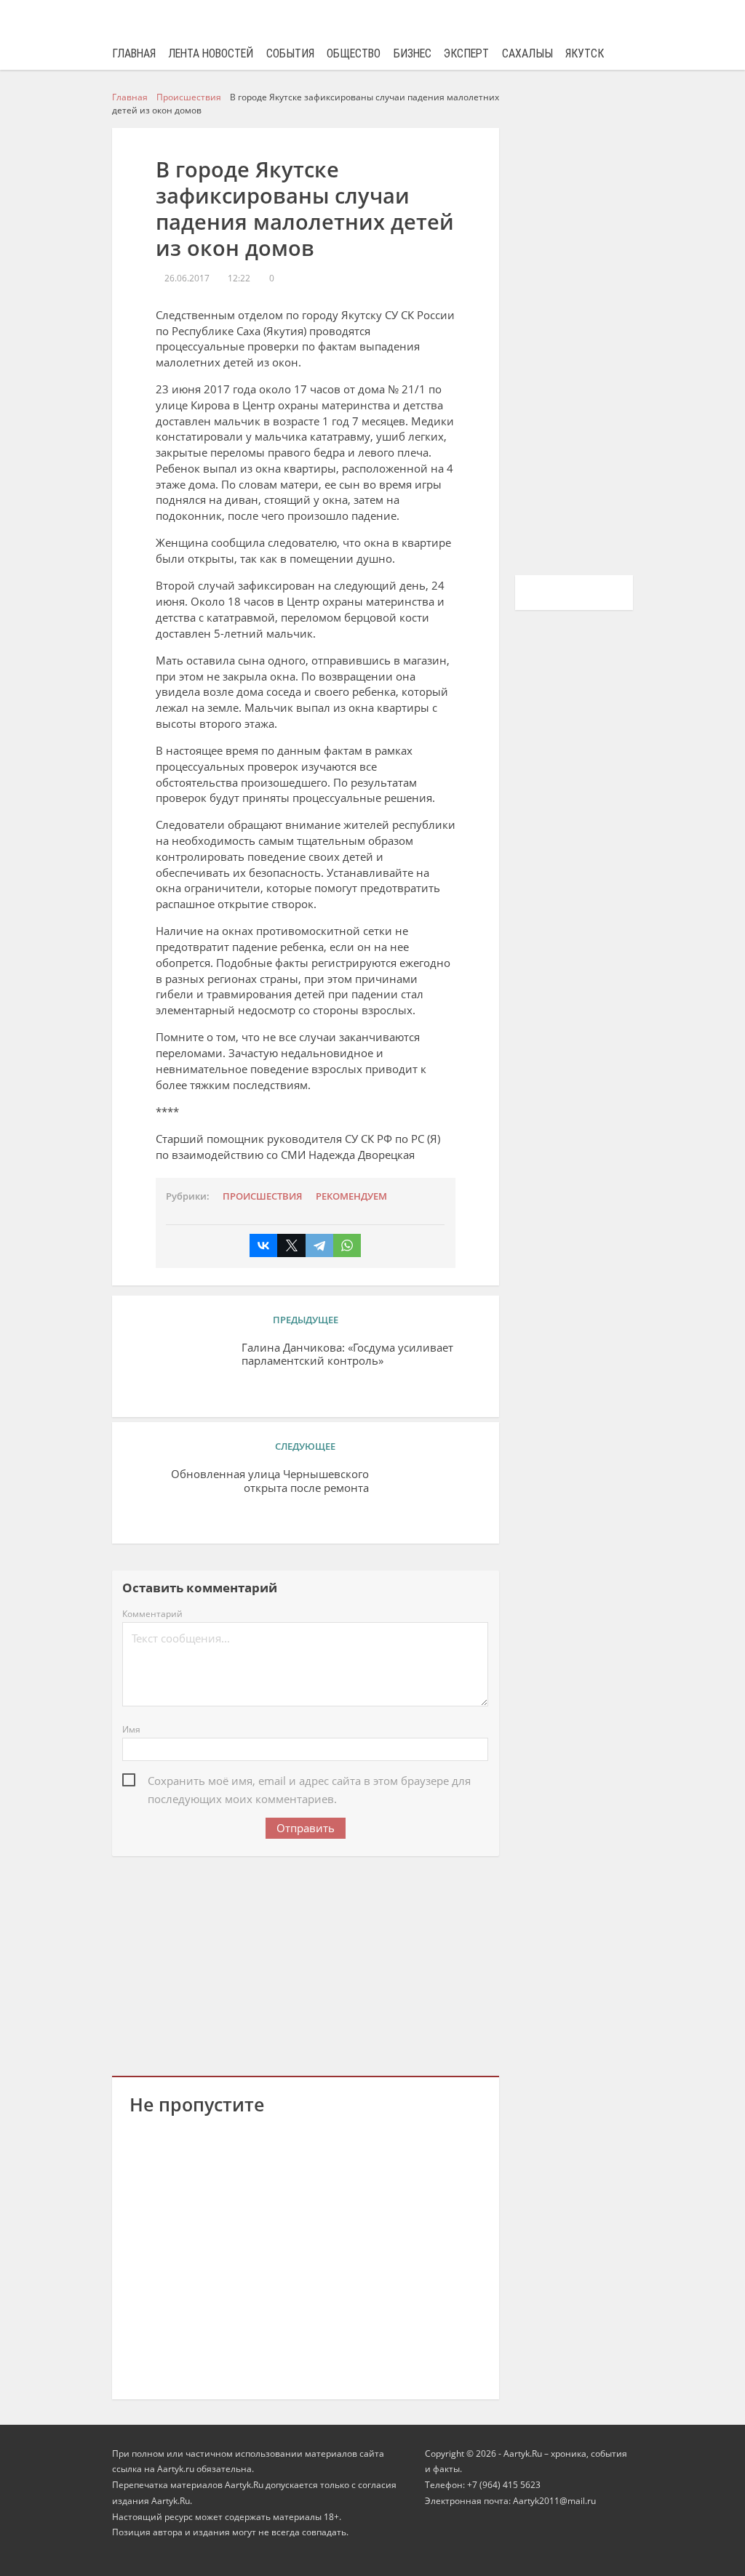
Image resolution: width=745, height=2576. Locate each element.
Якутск (585, 53)
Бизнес (413, 53)
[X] (291, 1245)
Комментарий (152, 1614)
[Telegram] (319, 1245)
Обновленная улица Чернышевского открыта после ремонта (270, 1481)
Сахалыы (527, 53)
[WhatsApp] (347, 1245)
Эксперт (466, 53)
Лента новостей (211, 53)
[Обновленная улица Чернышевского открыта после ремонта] (431, 1497)
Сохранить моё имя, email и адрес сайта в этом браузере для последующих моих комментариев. (309, 1782)
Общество (354, 53)
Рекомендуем (351, 1196)
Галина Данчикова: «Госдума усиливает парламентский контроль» (347, 1355)
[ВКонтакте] (263, 1245)
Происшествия (262, 1196)
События (290, 53)
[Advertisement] (306, 1964)
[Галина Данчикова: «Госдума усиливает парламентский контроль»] (180, 1371)
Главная (134, 53)
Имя (131, 1729)
